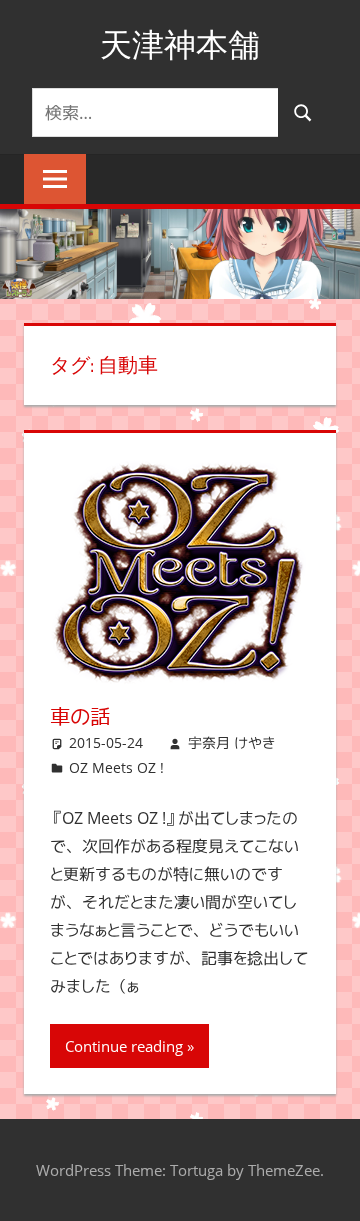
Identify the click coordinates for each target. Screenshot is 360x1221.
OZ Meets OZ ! (116, 767)
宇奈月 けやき (231, 742)
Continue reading (124, 1046)
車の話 (80, 716)
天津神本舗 (180, 44)
